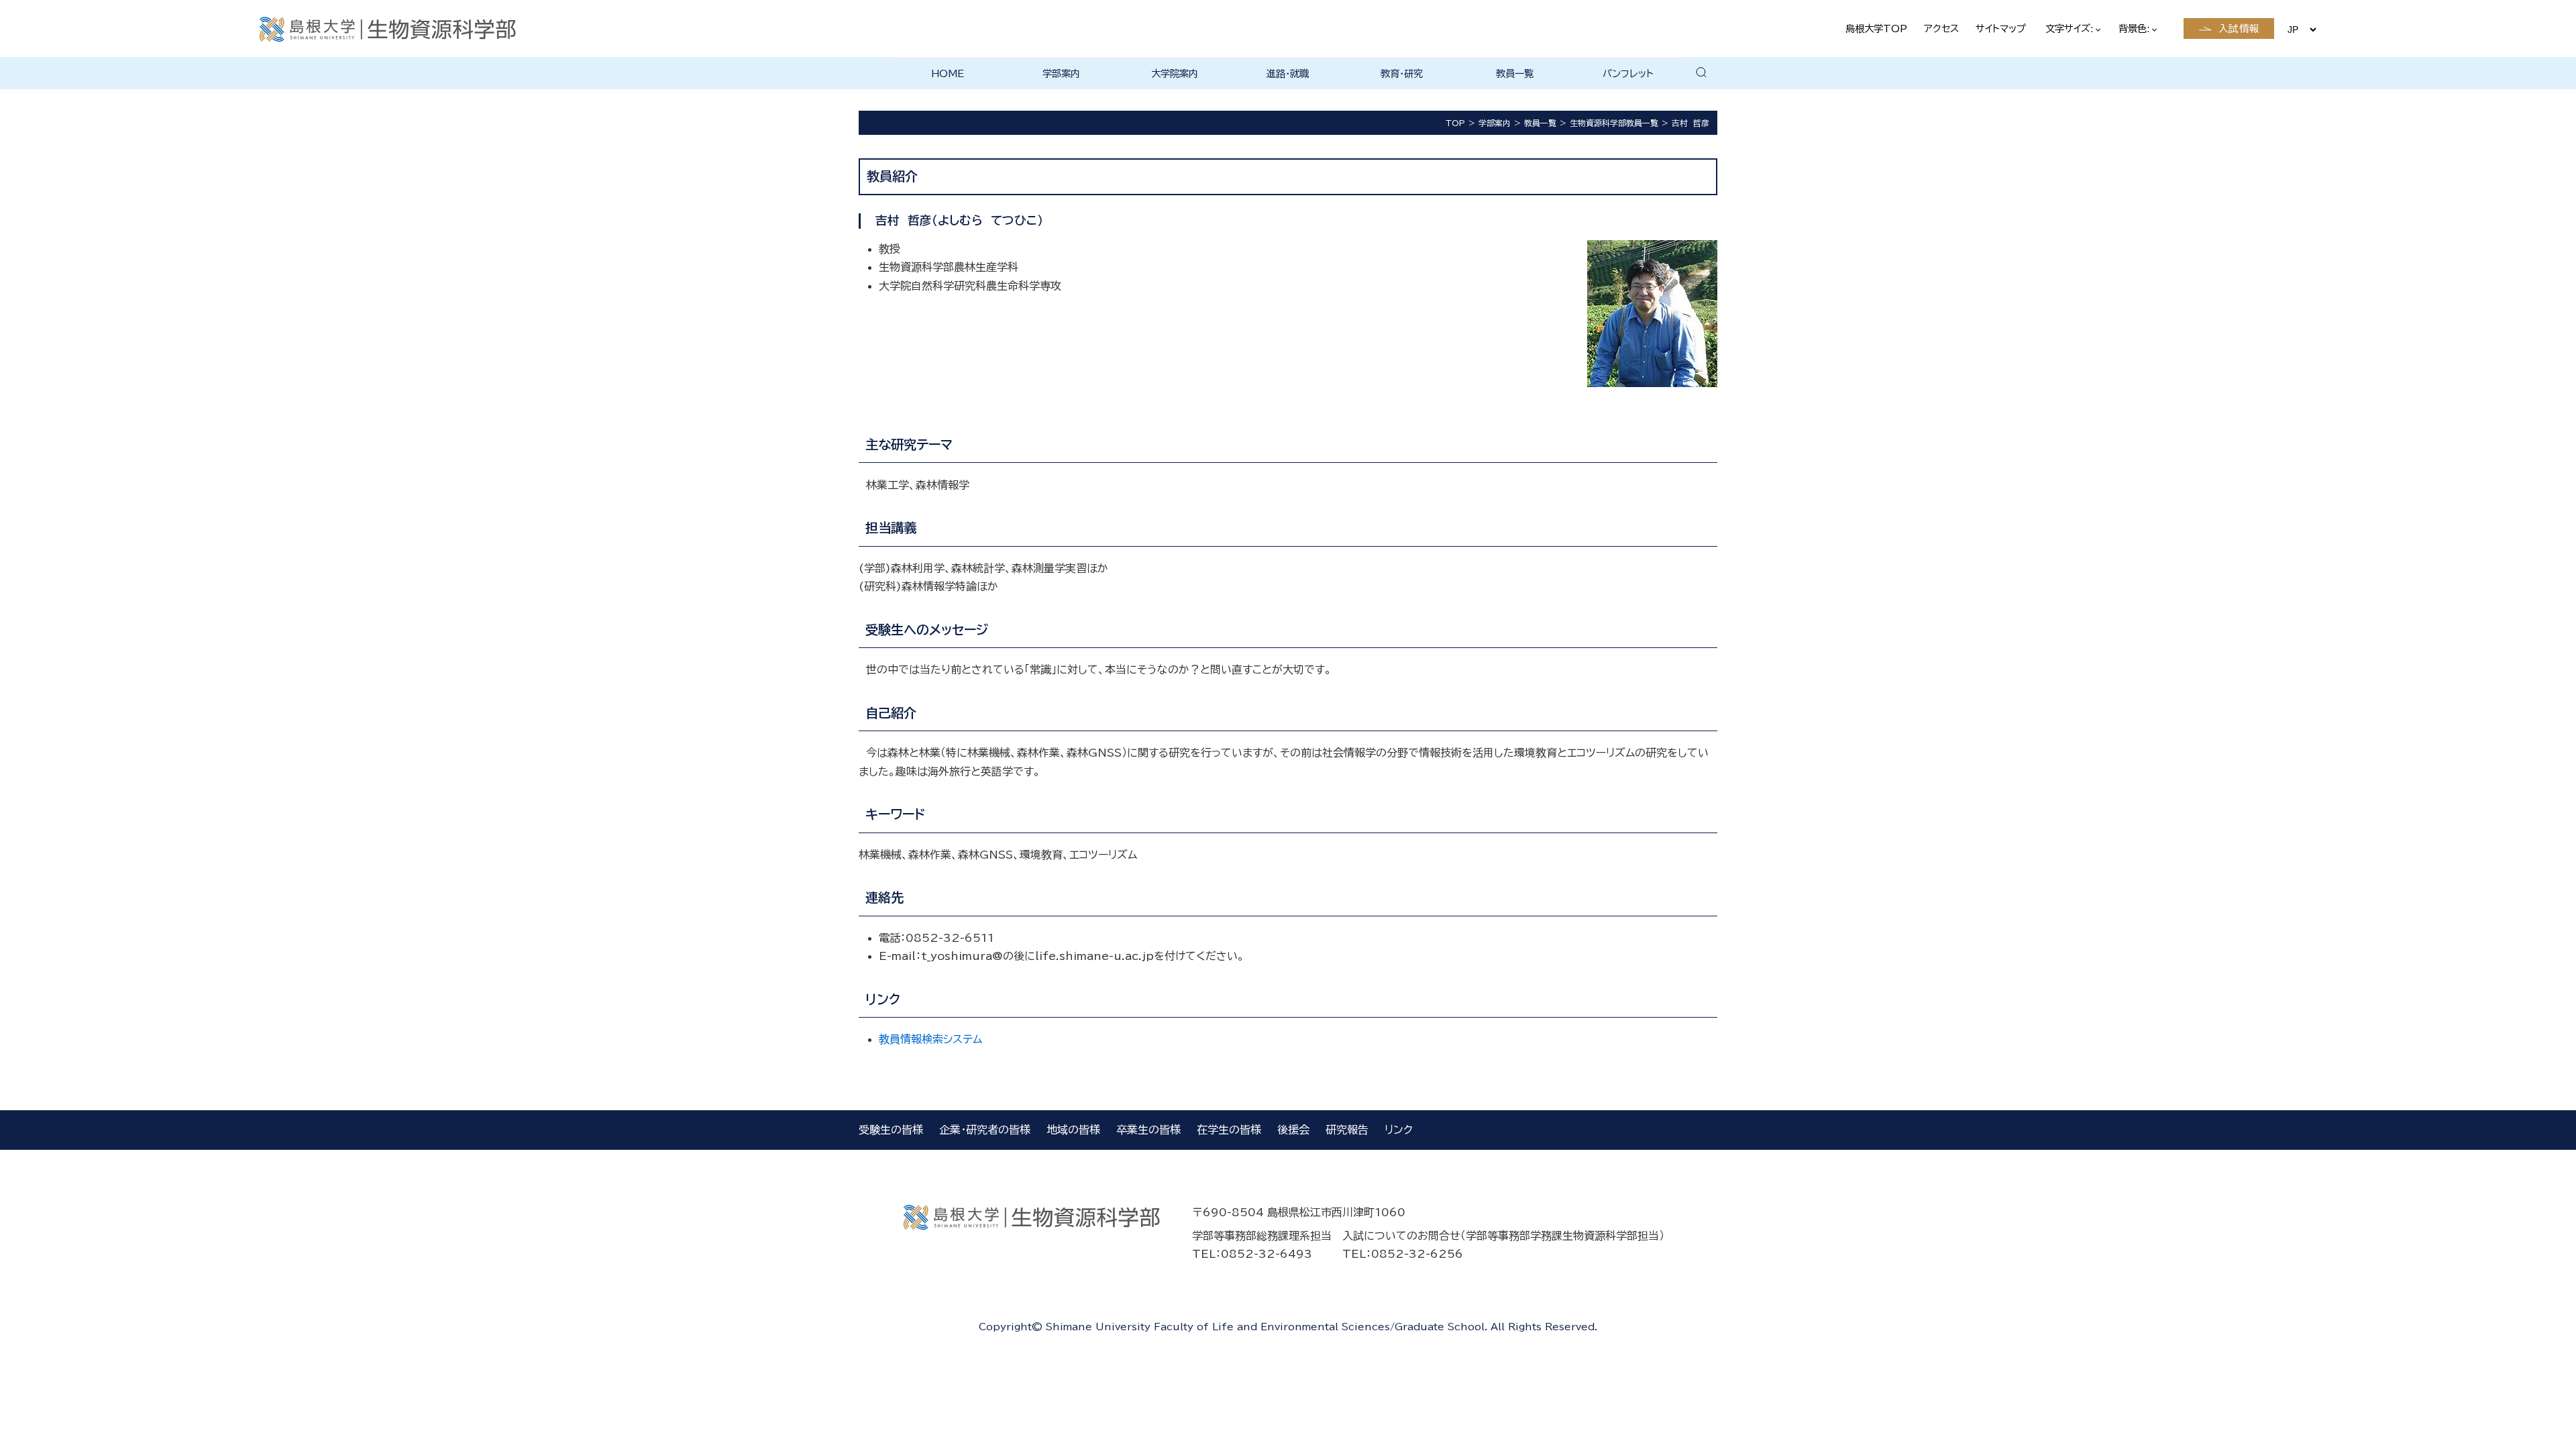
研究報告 (1347, 1130)
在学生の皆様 (1229, 1130)
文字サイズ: (2071, 29)
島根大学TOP (1876, 29)
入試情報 (2239, 29)
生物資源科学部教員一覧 (1614, 123)
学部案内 (1061, 73)
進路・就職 (1288, 73)
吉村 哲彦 (1690, 123)
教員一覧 (1515, 73)
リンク (1399, 1130)
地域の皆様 (1073, 1130)
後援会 (1293, 1130)
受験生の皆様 (891, 1130)
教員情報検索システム (930, 1039)
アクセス (1941, 29)
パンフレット (1628, 73)
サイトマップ (2001, 29)
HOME (948, 73)
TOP (1455, 123)
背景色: (2136, 29)
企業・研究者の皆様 (985, 1130)
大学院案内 (1175, 73)
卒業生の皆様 (1148, 1130)
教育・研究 (1402, 73)
